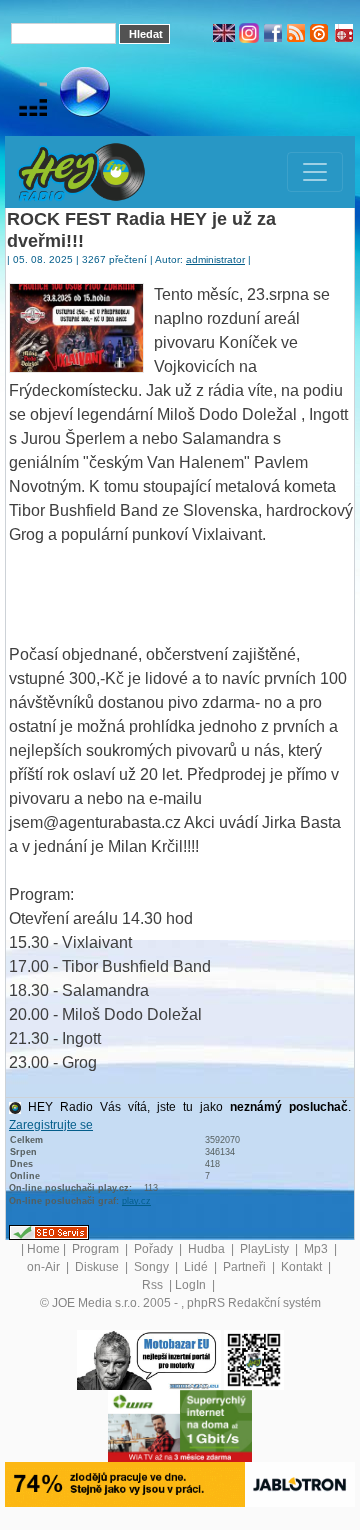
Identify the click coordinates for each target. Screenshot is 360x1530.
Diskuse (98, 1267)
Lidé (197, 1267)
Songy (153, 1267)
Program (97, 1249)
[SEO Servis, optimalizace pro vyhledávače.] (49, 1232)
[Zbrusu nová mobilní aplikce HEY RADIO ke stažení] (254, 1359)
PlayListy (266, 1249)
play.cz (136, 1201)
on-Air (45, 1267)
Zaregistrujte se (51, 1125)
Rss (154, 1285)
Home (43, 1249)
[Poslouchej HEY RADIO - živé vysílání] (68, 95)
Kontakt (303, 1267)
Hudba (208, 1249)
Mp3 (317, 1249)
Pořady (155, 1249)
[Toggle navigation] (315, 172)
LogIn (192, 1285)
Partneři (246, 1267)
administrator (215, 259)
